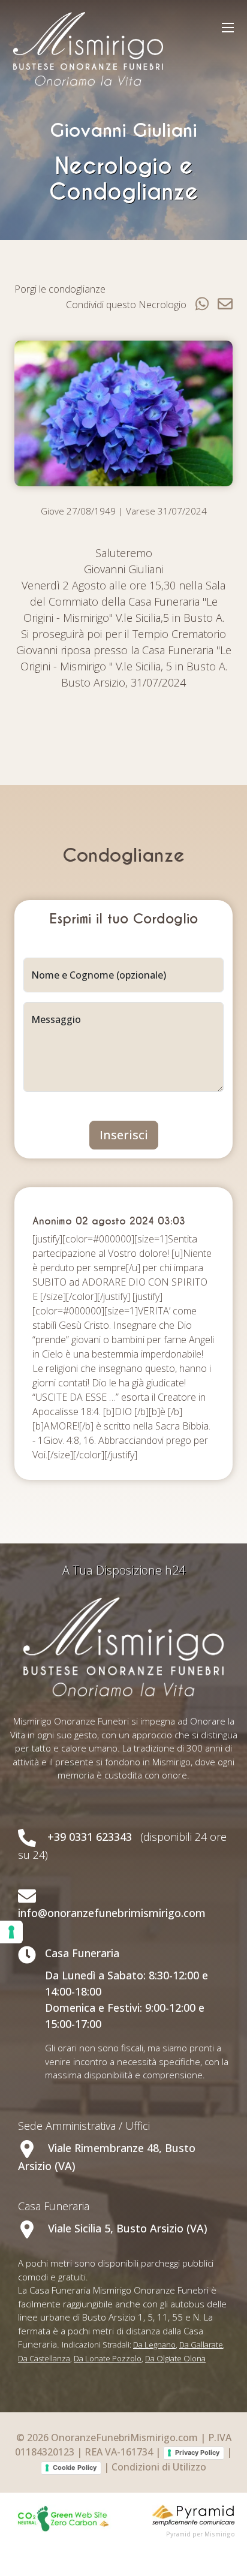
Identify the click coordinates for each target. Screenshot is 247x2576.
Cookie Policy (75, 2467)
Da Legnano (154, 2345)
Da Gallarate (201, 2345)
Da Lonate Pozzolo (108, 2358)
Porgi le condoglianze (60, 289)
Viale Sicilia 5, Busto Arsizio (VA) (126, 2228)
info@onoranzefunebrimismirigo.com (112, 1913)
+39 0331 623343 (90, 1837)
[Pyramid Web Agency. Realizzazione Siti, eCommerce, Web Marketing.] (194, 2514)
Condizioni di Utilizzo (159, 2467)
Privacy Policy (197, 2452)
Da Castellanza (44, 2358)
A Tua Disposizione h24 (124, 1570)
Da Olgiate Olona (175, 2358)
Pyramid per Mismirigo (201, 2534)
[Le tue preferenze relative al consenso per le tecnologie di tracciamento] (11, 1932)
